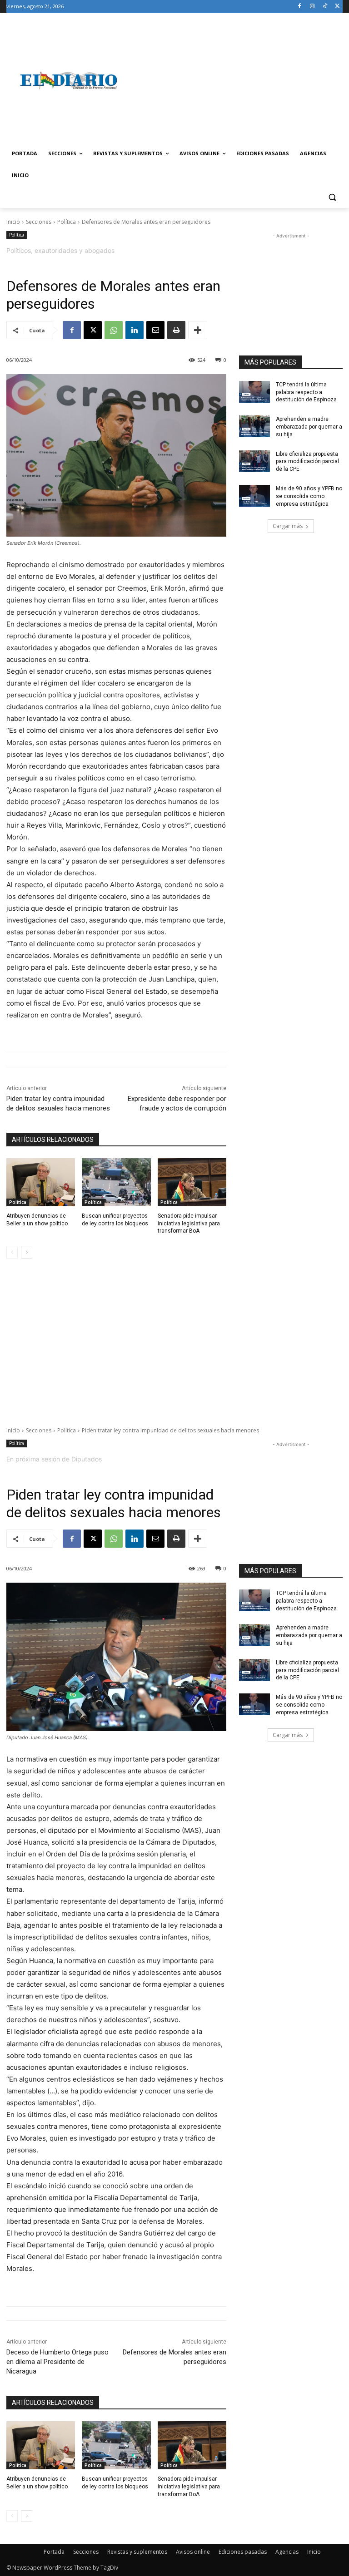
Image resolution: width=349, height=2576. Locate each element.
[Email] (155, 330)
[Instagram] (312, 7)
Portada (54, 2552)
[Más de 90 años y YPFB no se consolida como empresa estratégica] (254, 496)
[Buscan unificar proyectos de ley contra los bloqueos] (116, 1182)
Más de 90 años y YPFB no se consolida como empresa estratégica (309, 496)
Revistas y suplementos (137, 2552)
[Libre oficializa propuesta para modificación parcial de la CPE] (254, 461)
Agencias (287, 2552)
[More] (198, 330)
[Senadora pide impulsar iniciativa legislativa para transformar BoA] (192, 1182)
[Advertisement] (236, 80)
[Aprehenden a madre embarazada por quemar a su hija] (254, 426)
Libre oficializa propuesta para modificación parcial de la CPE (307, 462)
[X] (337, 7)
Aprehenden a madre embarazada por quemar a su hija (309, 427)
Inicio (13, 222)
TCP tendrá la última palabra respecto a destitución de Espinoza (306, 392)
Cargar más (288, 526)
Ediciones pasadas (243, 2552)
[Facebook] (300, 7)
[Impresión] (176, 330)
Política (67, 222)
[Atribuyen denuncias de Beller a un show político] (41, 1182)
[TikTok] (325, 7)
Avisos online (193, 2552)
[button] (332, 197)
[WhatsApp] (114, 330)
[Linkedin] (135, 330)
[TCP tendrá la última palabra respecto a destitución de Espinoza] (254, 392)
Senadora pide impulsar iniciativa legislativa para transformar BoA (189, 1224)
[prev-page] (12, 1253)
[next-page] (27, 1253)
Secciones (39, 222)
